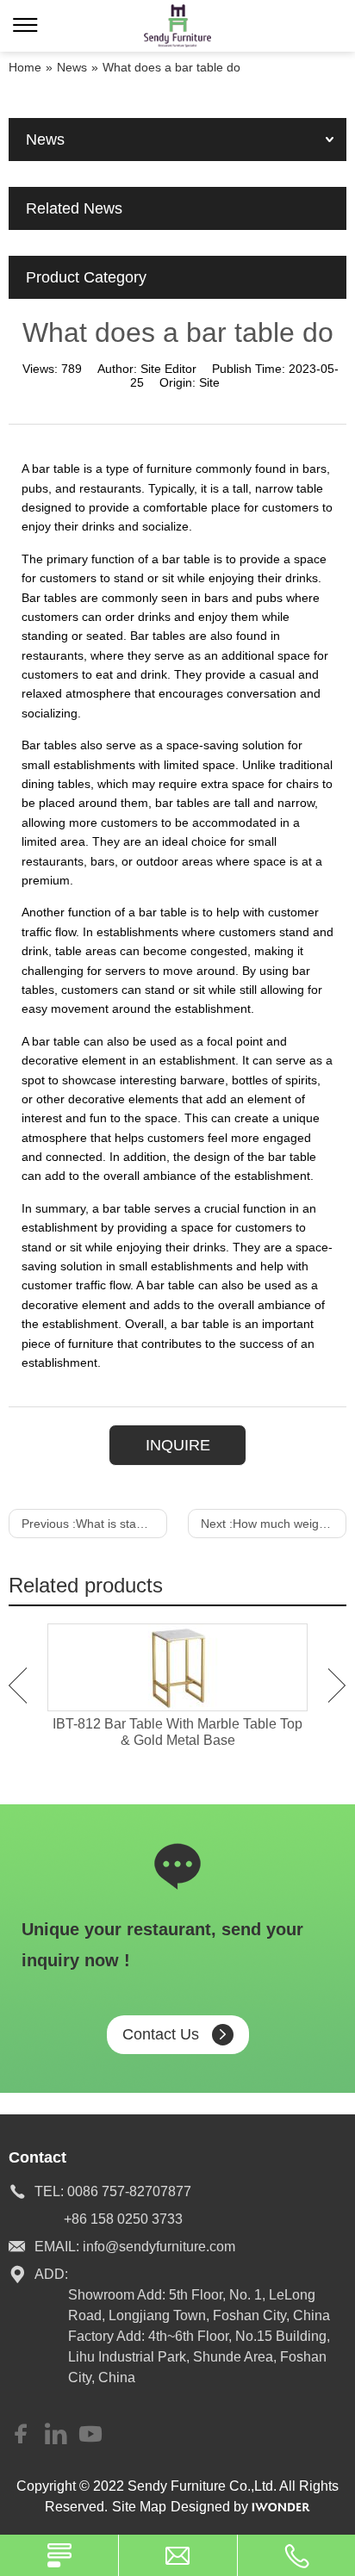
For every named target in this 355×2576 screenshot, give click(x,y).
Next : (274, 1524)
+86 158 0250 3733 (123, 2219)
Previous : (94, 1524)
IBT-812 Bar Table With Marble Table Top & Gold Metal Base (177, 1732)
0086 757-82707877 (129, 2191)
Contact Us (161, 2034)
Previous (18, 1685)
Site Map (139, 2507)
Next (337, 1685)
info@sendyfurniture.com (159, 2247)
